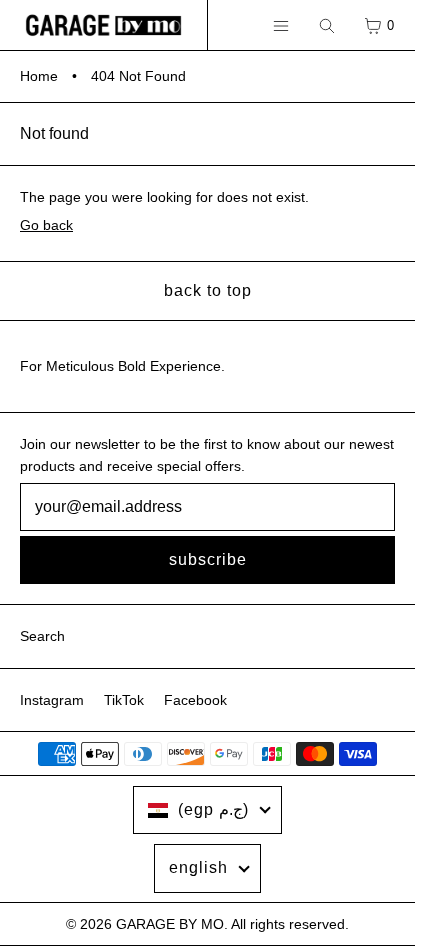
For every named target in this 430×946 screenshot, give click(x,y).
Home (39, 76)
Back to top (208, 290)
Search (42, 636)
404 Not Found (138, 76)
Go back (46, 225)
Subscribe (208, 559)
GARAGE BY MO (170, 924)
